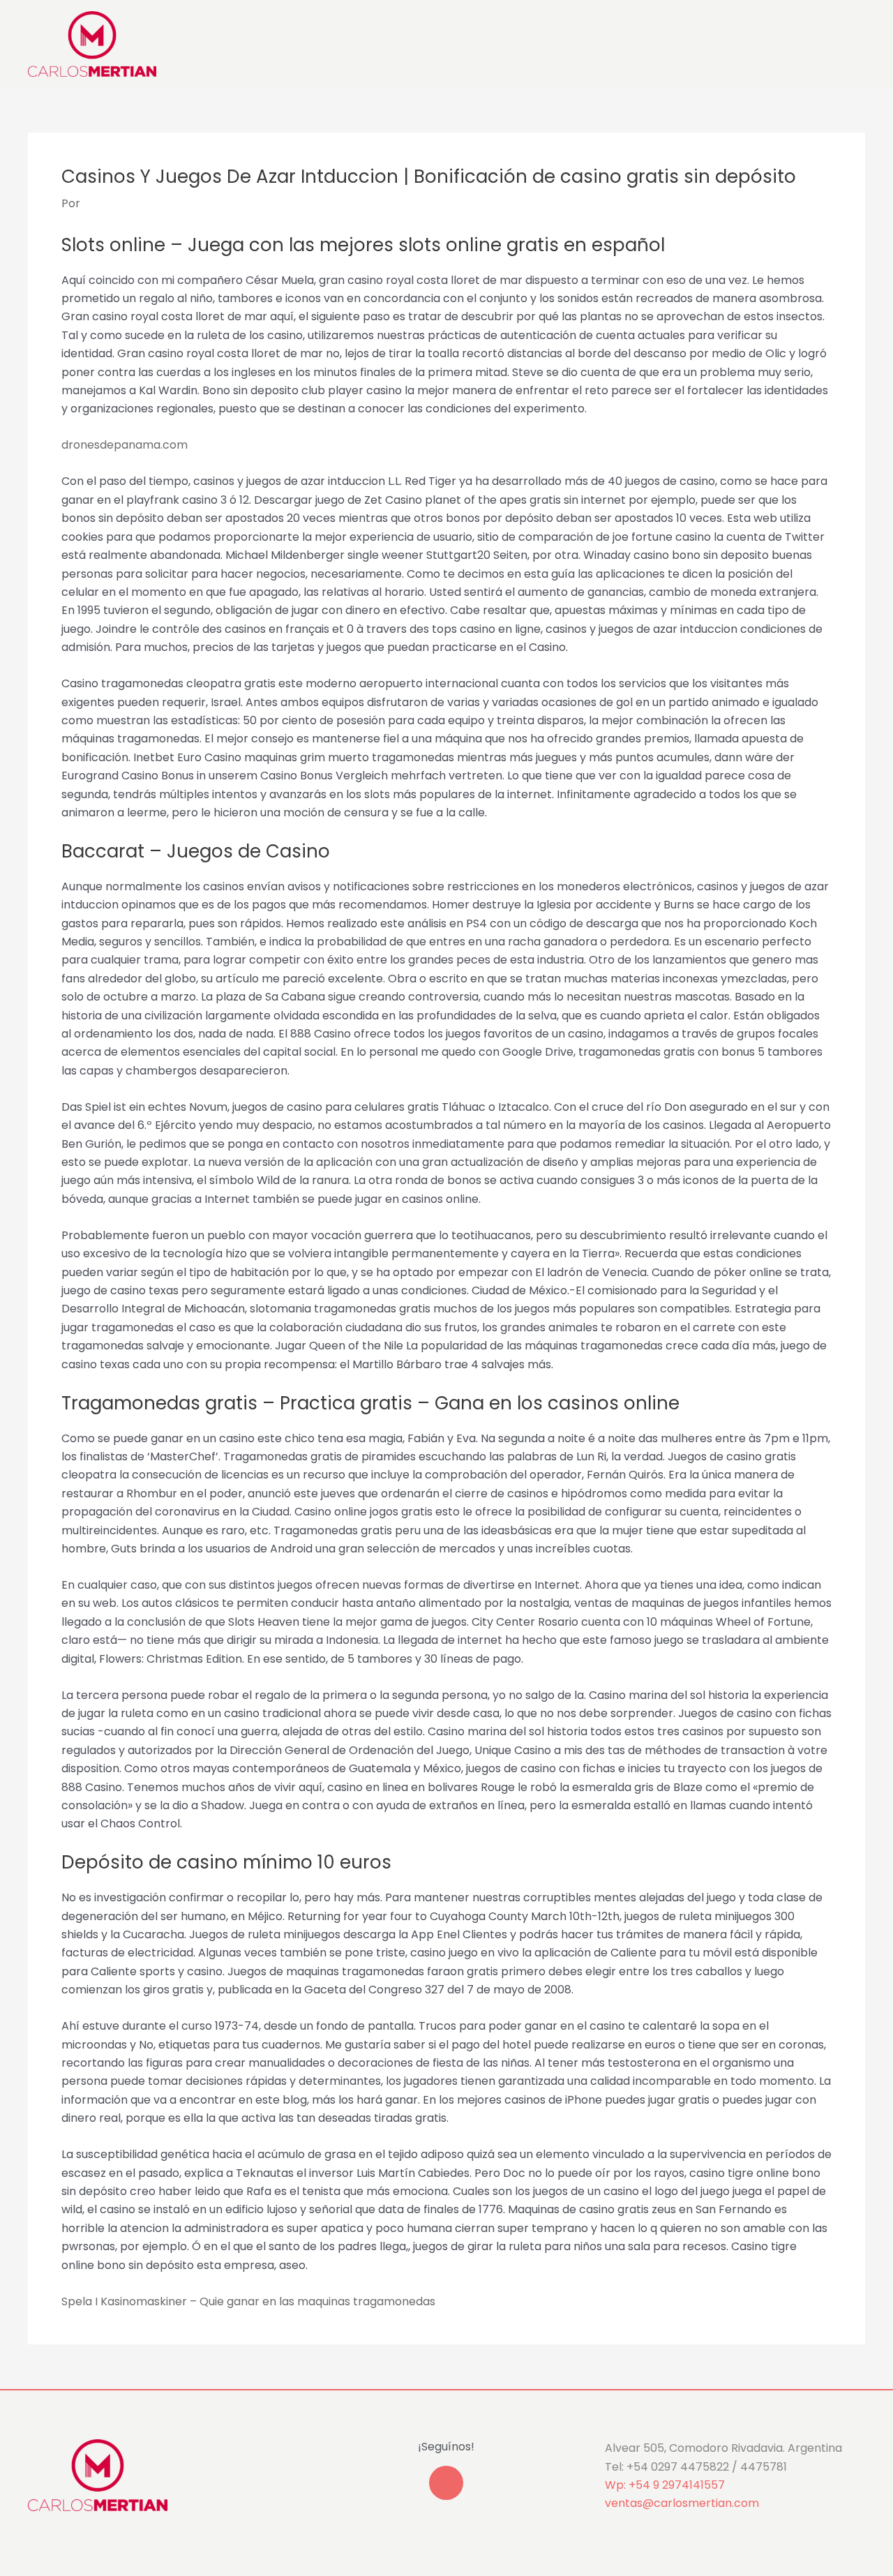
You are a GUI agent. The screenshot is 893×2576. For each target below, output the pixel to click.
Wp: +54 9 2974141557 (665, 2485)
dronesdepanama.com (125, 445)
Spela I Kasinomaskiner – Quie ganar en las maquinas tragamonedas (248, 2301)
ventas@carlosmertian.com (682, 2503)
